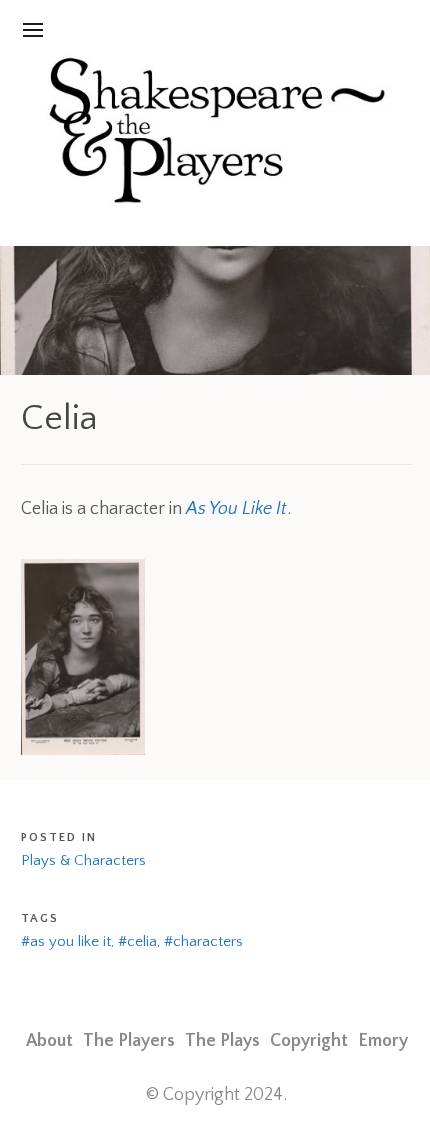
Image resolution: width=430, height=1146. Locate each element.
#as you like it (66, 941)
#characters (203, 941)
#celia (137, 941)
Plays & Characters (83, 860)
